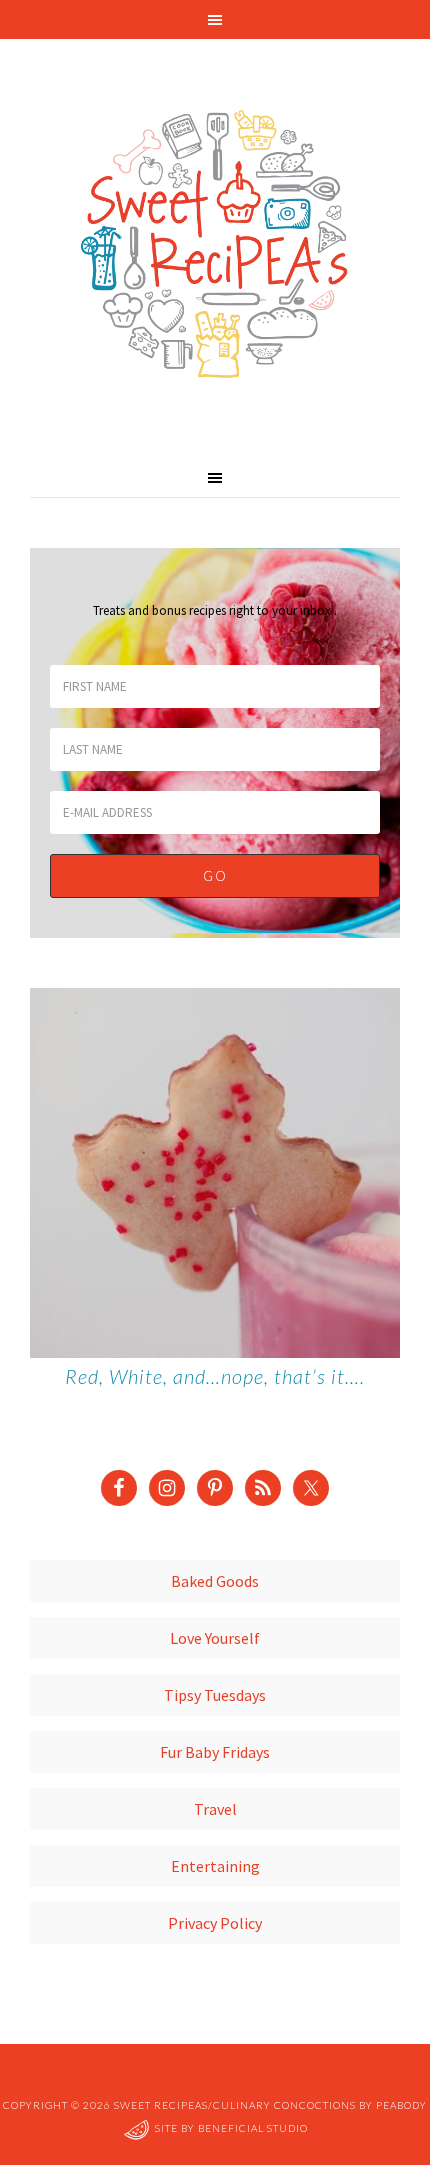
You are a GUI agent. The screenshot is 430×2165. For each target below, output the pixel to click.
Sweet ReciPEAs (215, 245)
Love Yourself (215, 1638)
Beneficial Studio (253, 2128)
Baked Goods (215, 1581)
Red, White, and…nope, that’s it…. (215, 1376)
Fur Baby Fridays (215, 1752)
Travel (215, 1809)
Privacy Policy (215, 1923)
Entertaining (215, 1866)
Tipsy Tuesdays (215, 1695)
